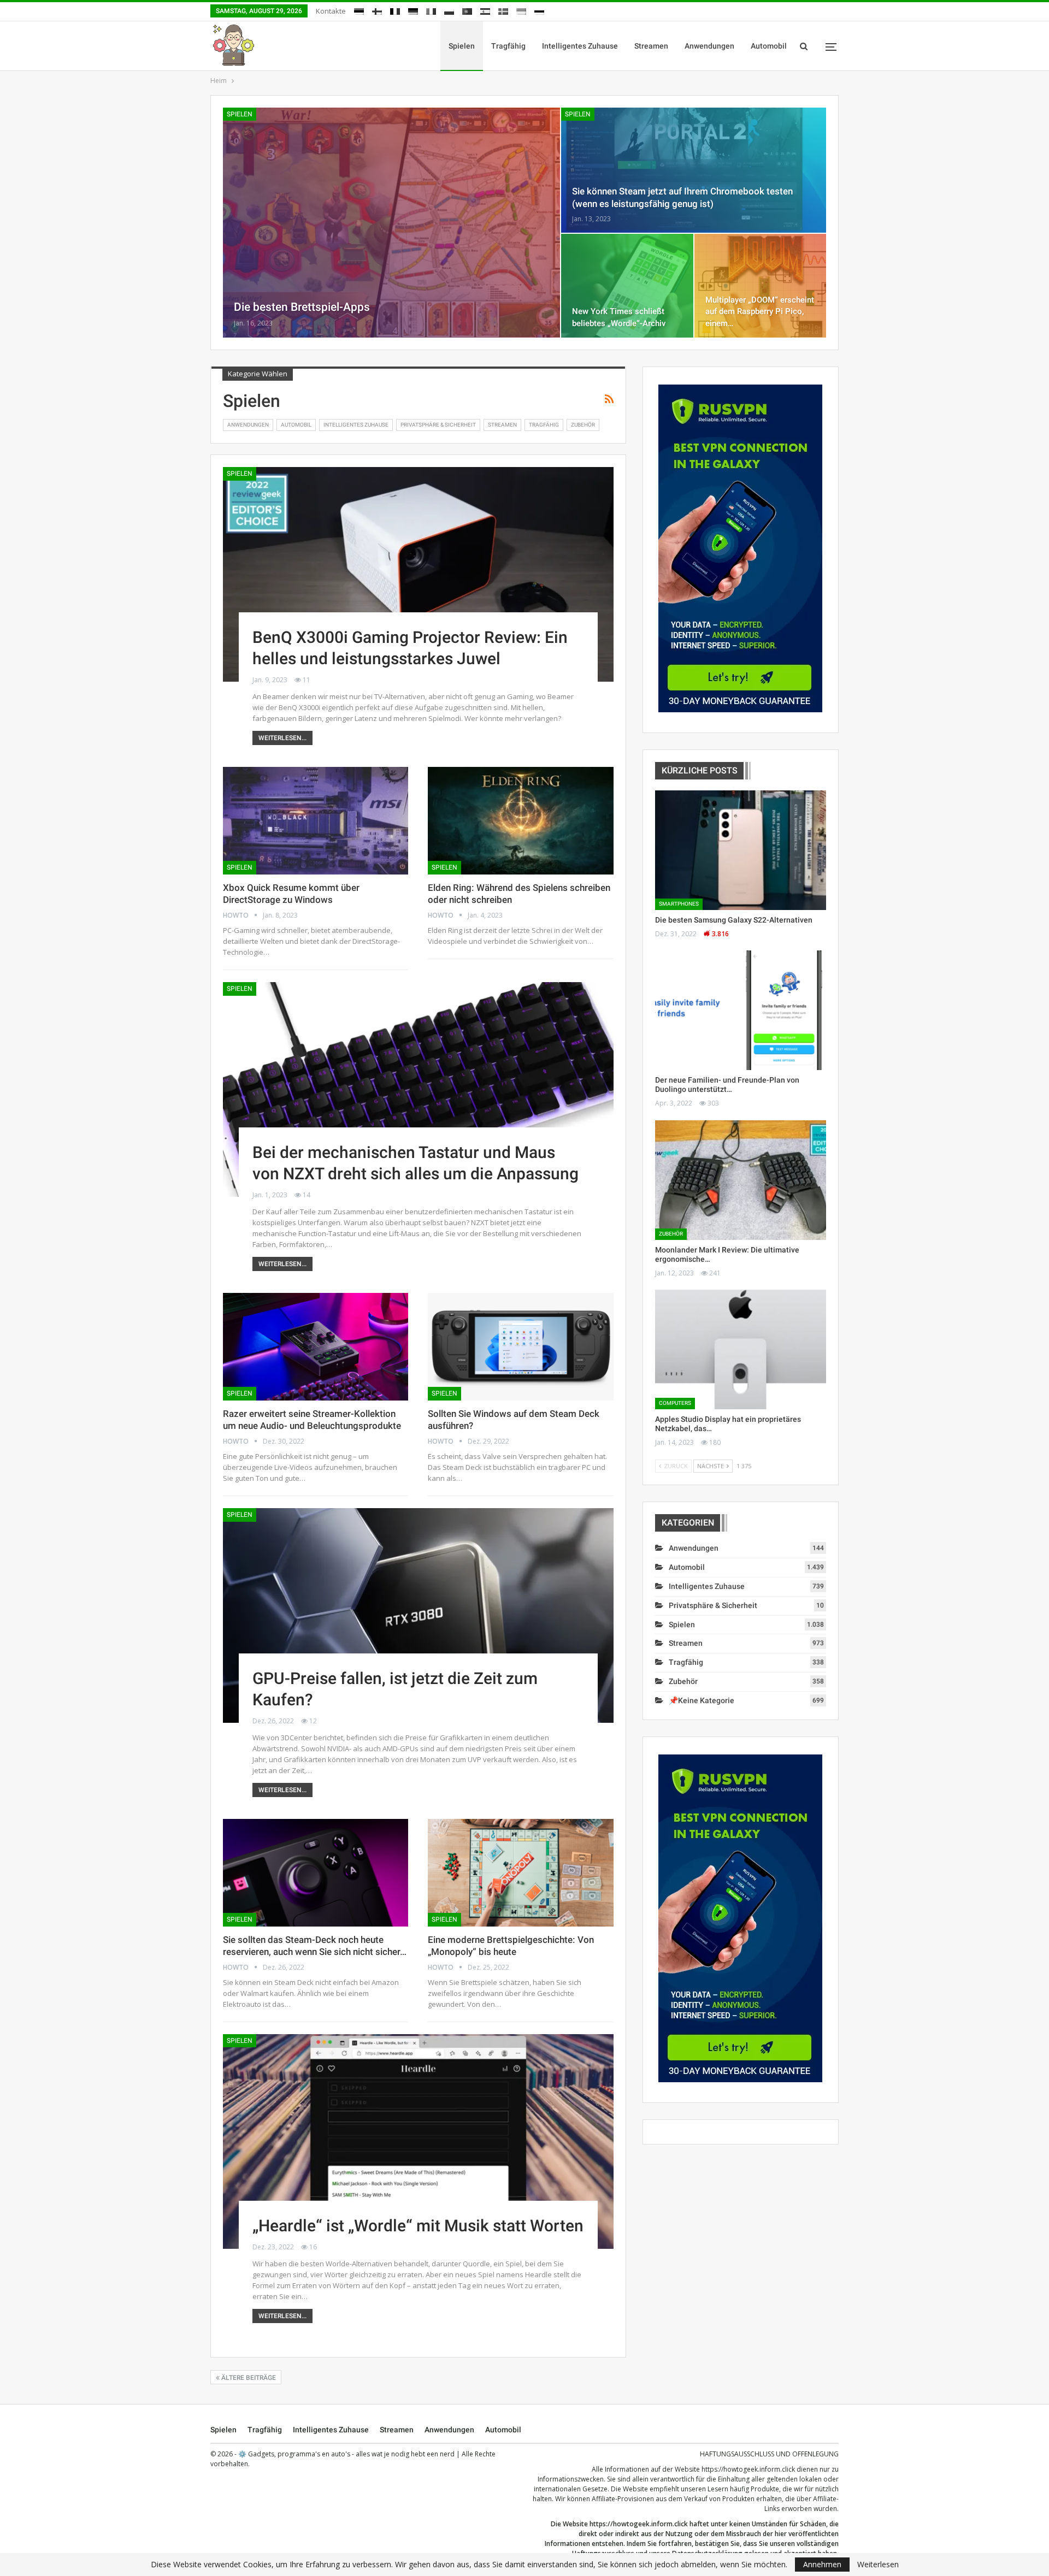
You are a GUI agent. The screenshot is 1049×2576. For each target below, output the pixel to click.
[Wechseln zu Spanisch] (485, 10)
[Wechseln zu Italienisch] (431, 10)
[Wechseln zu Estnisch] (359, 10)
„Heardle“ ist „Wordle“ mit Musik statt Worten (418, 2226)
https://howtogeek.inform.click (748, 2469)
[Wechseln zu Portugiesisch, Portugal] (467, 10)
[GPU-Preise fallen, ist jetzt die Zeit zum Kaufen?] (418, 1615)
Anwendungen (709, 46)
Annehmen (822, 2564)
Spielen (462, 46)
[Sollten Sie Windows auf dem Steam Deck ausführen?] (520, 1347)
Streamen (651, 46)
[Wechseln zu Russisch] (539, 10)
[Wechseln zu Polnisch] (449, 10)
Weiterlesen (878, 2565)
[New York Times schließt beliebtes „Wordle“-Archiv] (627, 286)
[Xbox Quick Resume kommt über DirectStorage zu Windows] (316, 821)
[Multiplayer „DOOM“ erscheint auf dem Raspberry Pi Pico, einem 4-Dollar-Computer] (760, 286)
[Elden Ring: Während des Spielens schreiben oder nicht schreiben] (520, 821)
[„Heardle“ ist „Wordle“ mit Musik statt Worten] (418, 2141)
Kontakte (331, 11)
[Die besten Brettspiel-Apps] (391, 223)
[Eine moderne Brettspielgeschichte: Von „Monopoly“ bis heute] (520, 1873)
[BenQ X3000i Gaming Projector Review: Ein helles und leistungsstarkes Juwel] (418, 574)
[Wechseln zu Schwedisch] (503, 10)
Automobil (769, 46)
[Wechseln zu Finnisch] (377, 10)
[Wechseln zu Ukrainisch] (521, 10)
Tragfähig (508, 46)
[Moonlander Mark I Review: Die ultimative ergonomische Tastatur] (741, 1180)
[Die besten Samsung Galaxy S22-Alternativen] (741, 850)
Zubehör (583, 425)
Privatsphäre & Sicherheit (438, 425)
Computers (675, 1403)
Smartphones (679, 904)
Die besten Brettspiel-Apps (302, 307)
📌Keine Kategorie (702, 1700)
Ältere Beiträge (248, 2378)
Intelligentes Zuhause (580, 46)
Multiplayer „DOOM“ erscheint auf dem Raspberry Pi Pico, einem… (760, 311)
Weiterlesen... (282, 738)
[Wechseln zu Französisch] (395, 10)
